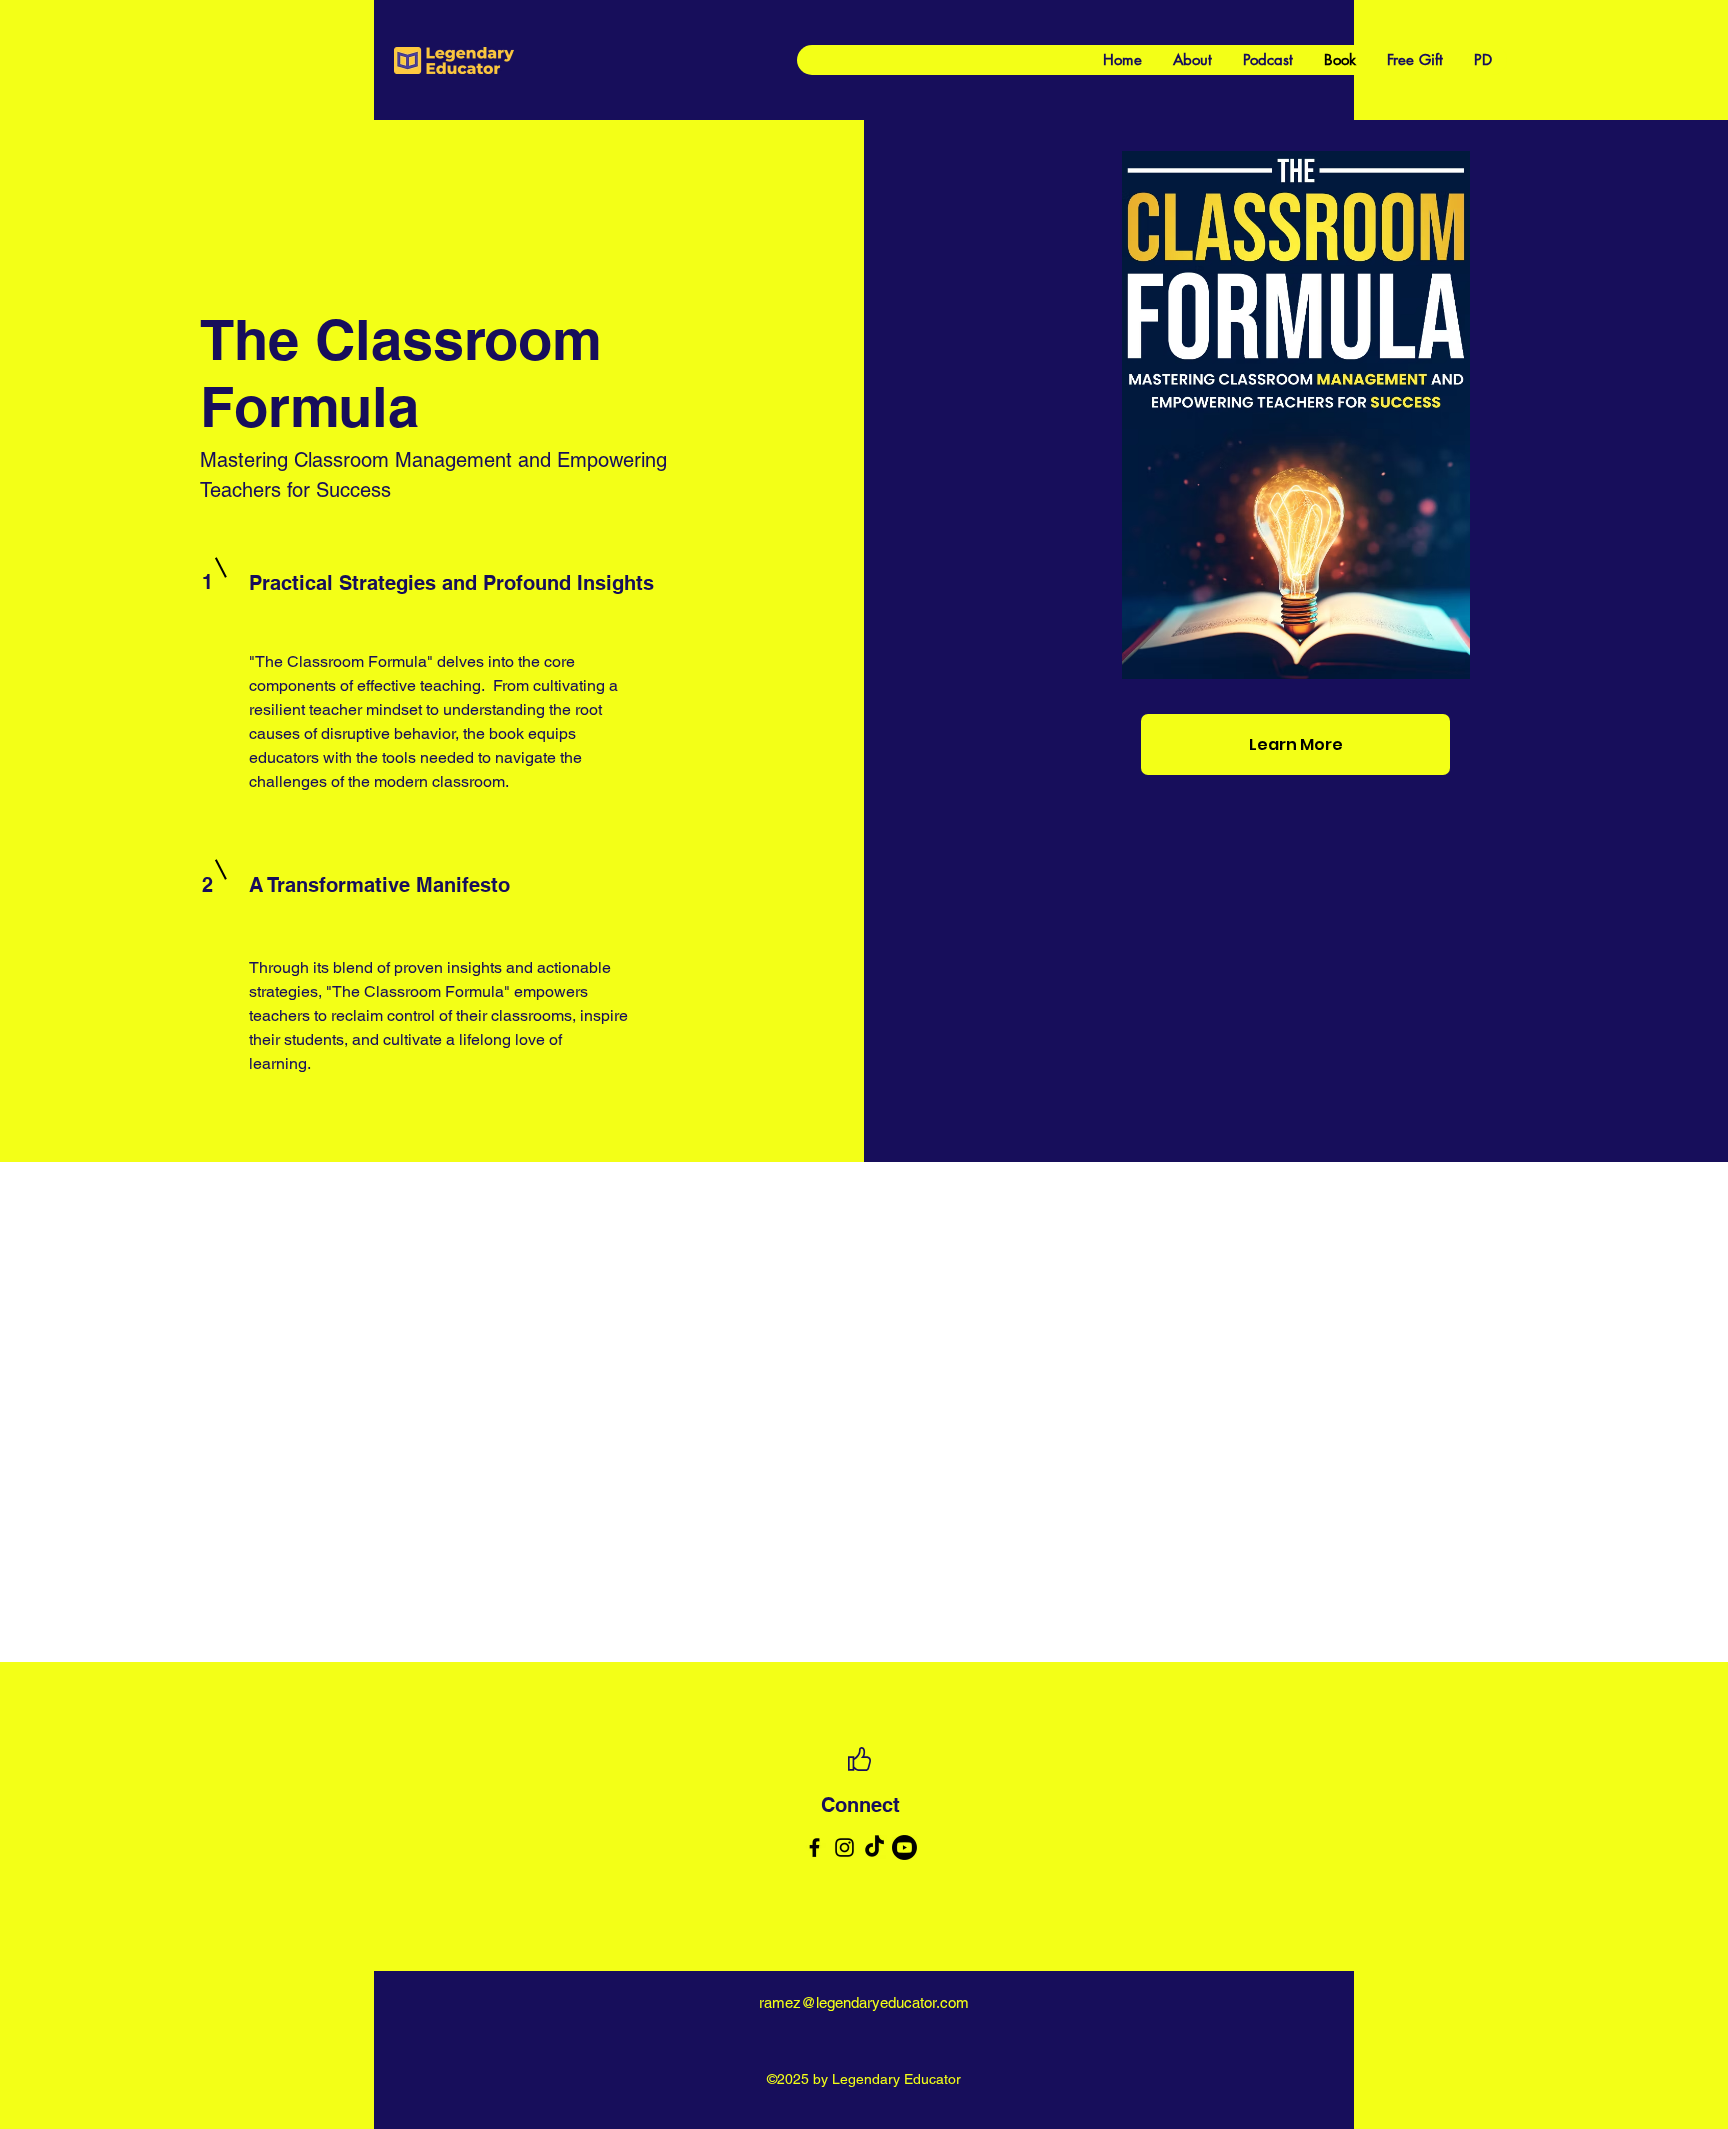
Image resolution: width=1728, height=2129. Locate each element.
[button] (1607, 657)
